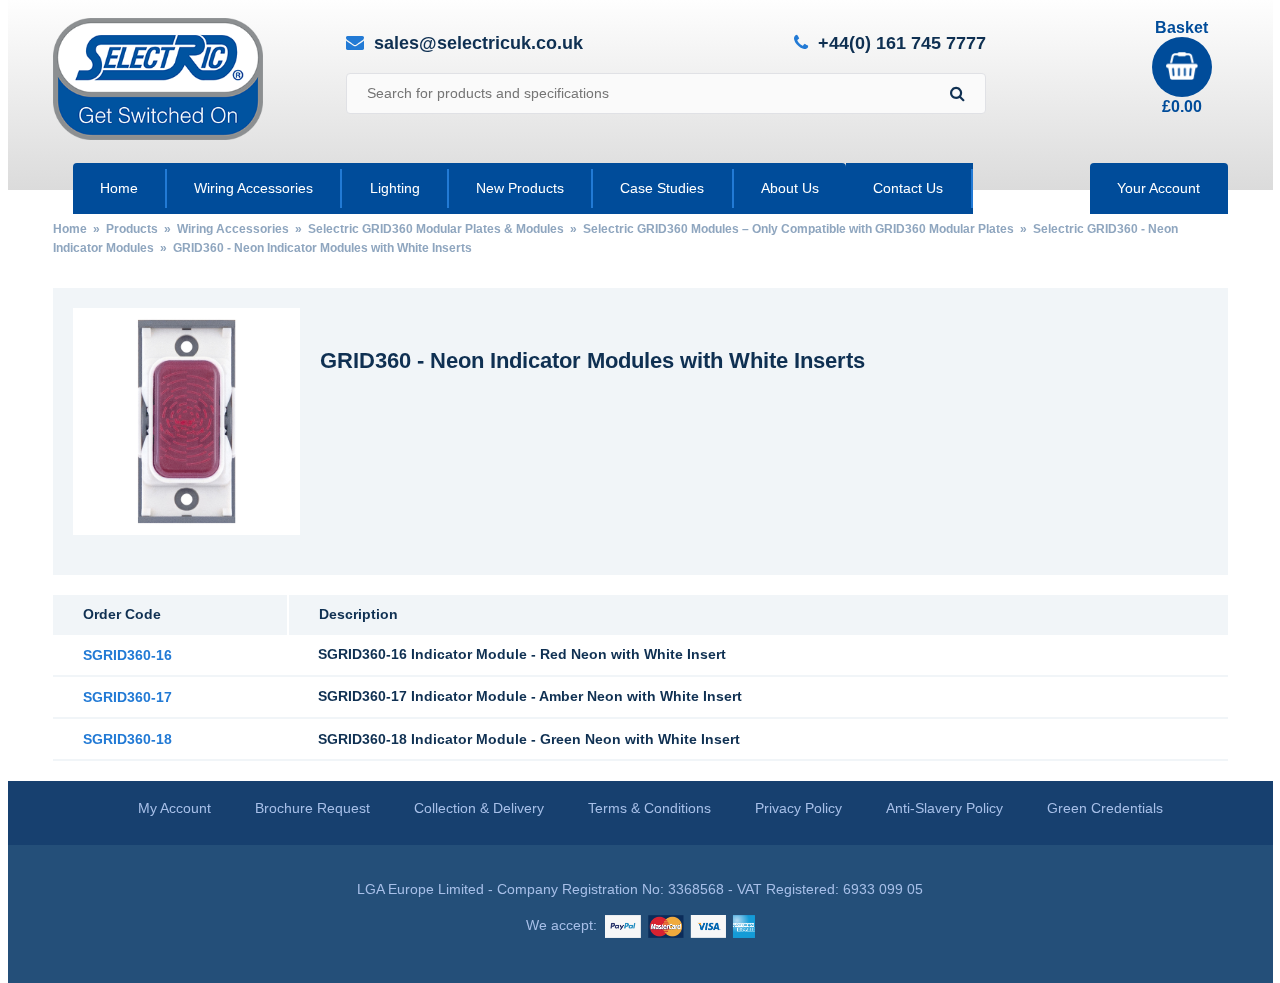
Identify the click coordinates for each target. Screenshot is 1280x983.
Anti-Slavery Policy (944, 808)
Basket (1181, 67)
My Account (174, 808)
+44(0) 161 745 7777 (902, 43)
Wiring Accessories (253, 188)
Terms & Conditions (649, 808)
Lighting (395, 188)
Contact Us (908, 188)
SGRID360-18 (127, 739)
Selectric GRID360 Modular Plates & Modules (436, 229)
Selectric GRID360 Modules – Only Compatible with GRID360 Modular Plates (798, 229)
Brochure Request (312, 808)
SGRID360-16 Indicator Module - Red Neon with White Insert (522, 654)
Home (119, 188)
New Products (520, 188)
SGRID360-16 (127, 655)
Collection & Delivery (479, 808)
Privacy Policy (798, 808)
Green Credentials (1105, 808)
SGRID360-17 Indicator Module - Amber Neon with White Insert (530, 696)
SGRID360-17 (127, 697)
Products (132, 229)
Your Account (1158, 188)
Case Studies (662, 188)
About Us (790, 188)
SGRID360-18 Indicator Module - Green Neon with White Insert (529, 739)
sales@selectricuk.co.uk (478, 43)
